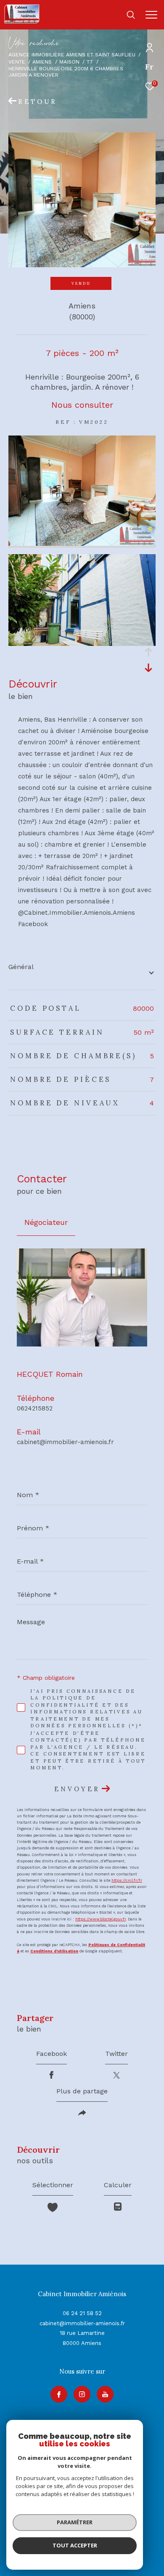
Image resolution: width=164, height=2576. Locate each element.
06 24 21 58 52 (82, 2313)
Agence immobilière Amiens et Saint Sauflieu (72, 54)
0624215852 (35, 1408)
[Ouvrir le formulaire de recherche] (131, 15)
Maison (69, 62)
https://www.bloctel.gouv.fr (101, 1919)
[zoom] (82, 544)
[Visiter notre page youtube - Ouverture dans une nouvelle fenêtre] (105, 2394)
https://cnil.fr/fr (127, 1880)
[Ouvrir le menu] (151, 15)
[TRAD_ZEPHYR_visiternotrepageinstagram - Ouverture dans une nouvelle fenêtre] (82, 2394)
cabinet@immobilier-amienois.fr (65, 1442)
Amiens (42, 62)
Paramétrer (75, 2522)
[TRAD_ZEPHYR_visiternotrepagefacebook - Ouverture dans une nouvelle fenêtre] (59, 2394)
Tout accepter (75, 2545)
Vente (17, 62)
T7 (90, 62)
